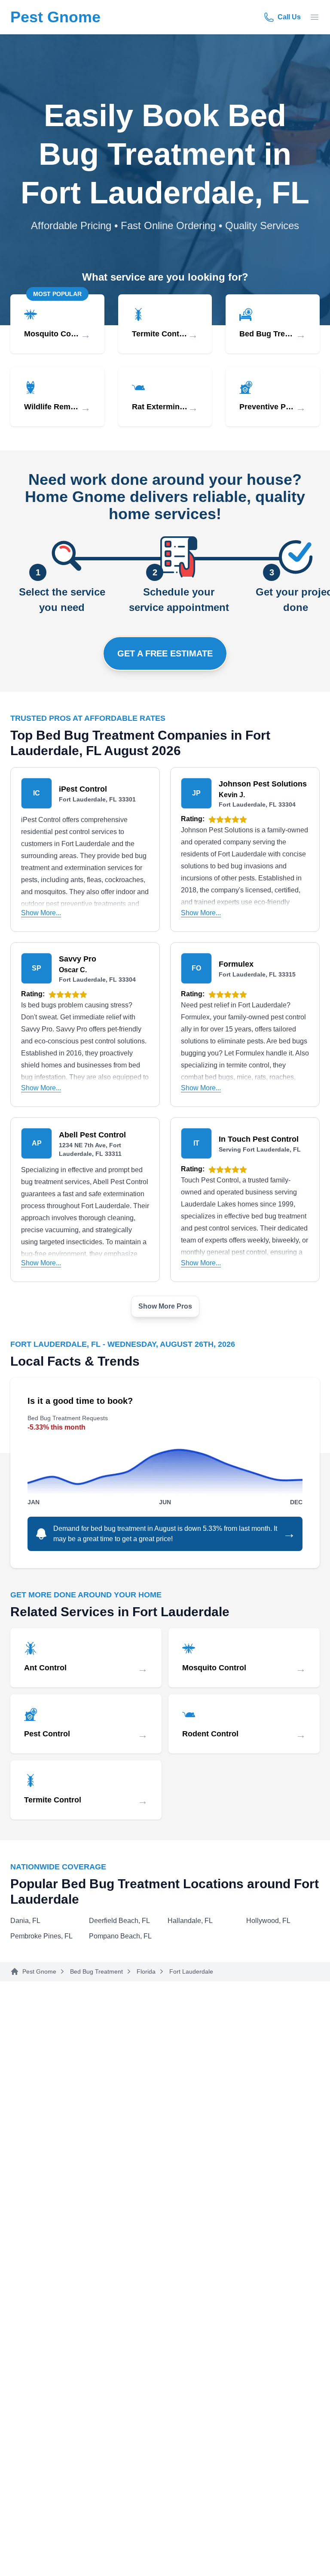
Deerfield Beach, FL (119, 1921)
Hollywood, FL (268, 1921)
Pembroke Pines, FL (41, 1936)
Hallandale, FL (190, 1921)
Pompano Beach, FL (120, 1936)
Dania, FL (25, 1921)
